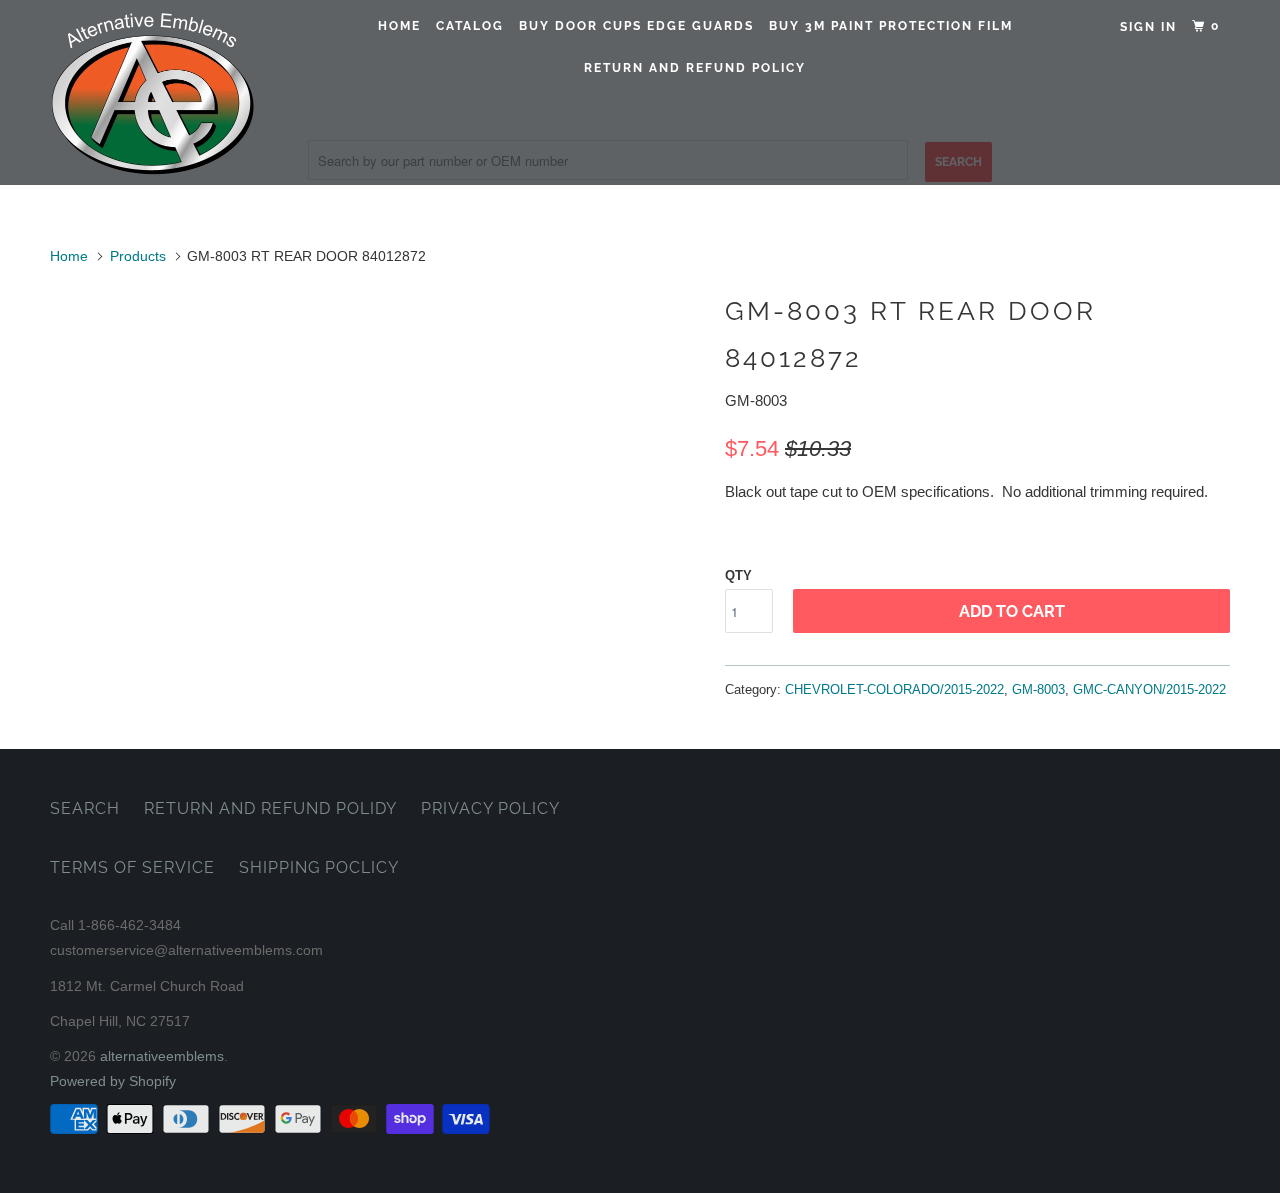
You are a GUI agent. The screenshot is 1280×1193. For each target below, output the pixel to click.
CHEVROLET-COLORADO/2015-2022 (894, 689)
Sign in (1148, 27)
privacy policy (490, 808)
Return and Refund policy (695, 68)
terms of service (132, 867)
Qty (738, 575)
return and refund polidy (270, 808)
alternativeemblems (162, 1056)
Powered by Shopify (113, 1081)
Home (399, 26)
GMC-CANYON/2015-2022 (1149, 689)
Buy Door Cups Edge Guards (636, 26)
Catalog (470, 26)
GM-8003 (1038, 689)
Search (85, 808)
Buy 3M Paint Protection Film (891, 26)
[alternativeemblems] (152, 92)
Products (138, 256)
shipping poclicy (319, 867)
